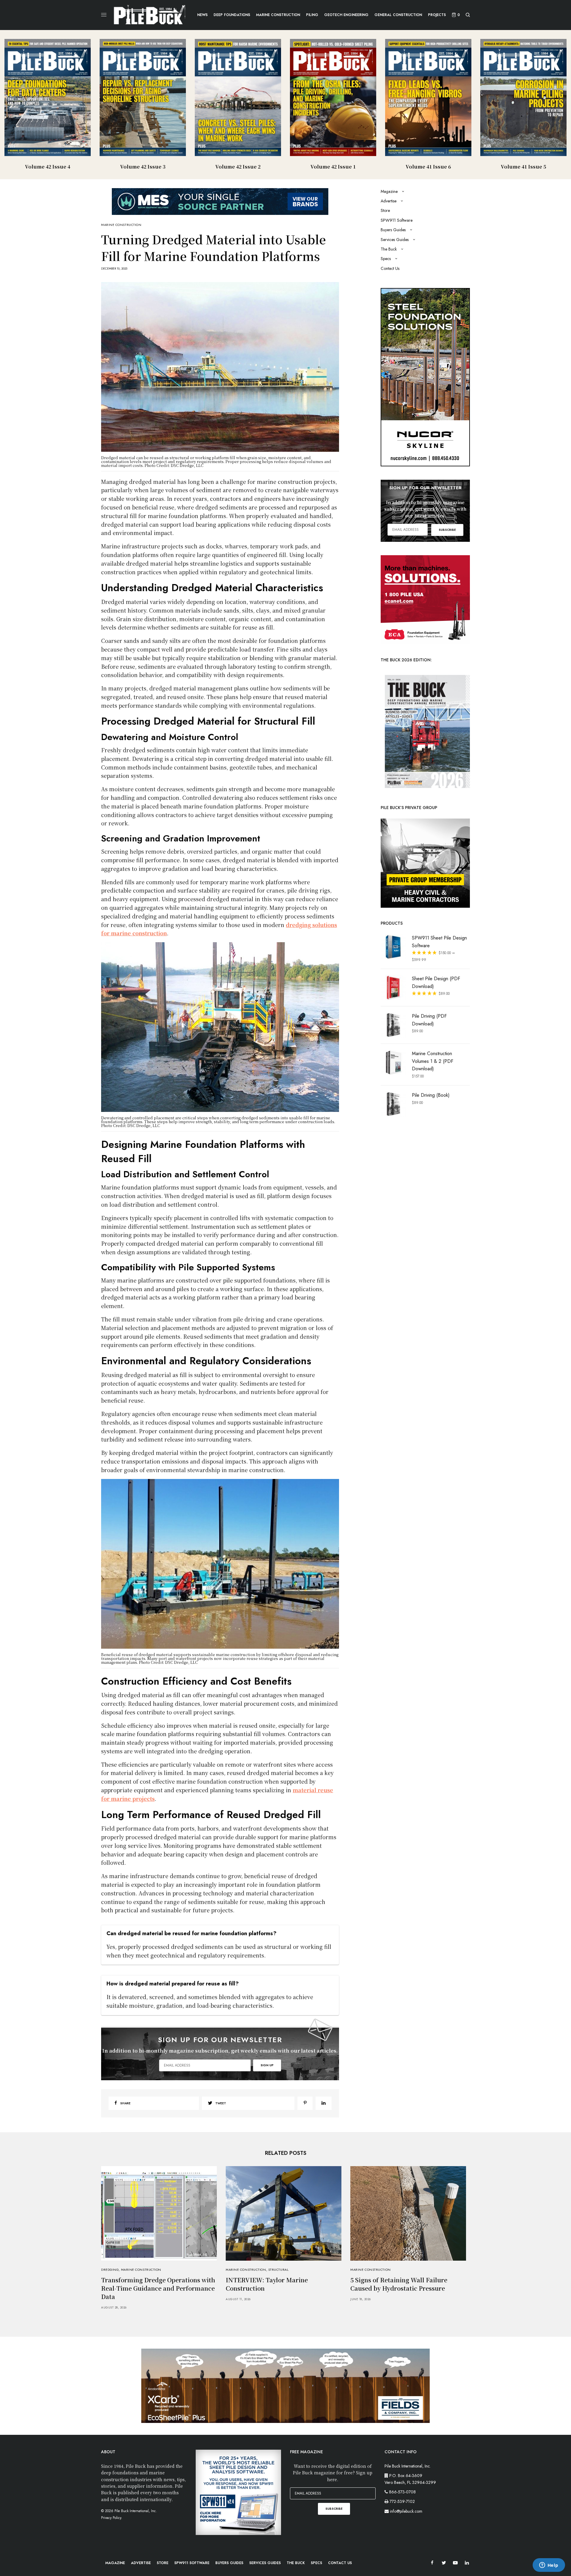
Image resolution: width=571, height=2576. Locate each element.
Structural (279, 2270)
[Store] (425, 863)
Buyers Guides (393, 230)
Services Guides (395, 240)
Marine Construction (121, 225)
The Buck (389, 249)
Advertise (389, 201)
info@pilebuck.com (406, 2511)
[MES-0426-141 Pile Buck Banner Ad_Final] (220, 201)
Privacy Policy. (112, 2518)
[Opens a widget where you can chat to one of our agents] (549, 2566)
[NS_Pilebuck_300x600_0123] (425, 377)
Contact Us (390, 268)
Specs (386, 259)
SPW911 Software (397, 220)
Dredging (110, 2270)
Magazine (389, 191)
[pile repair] (425, 599)
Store (385, 210)
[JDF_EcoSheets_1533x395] (285, 2385)
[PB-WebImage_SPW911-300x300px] (239, 2492)
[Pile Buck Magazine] (150, 15)
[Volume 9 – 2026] (425, 731)
